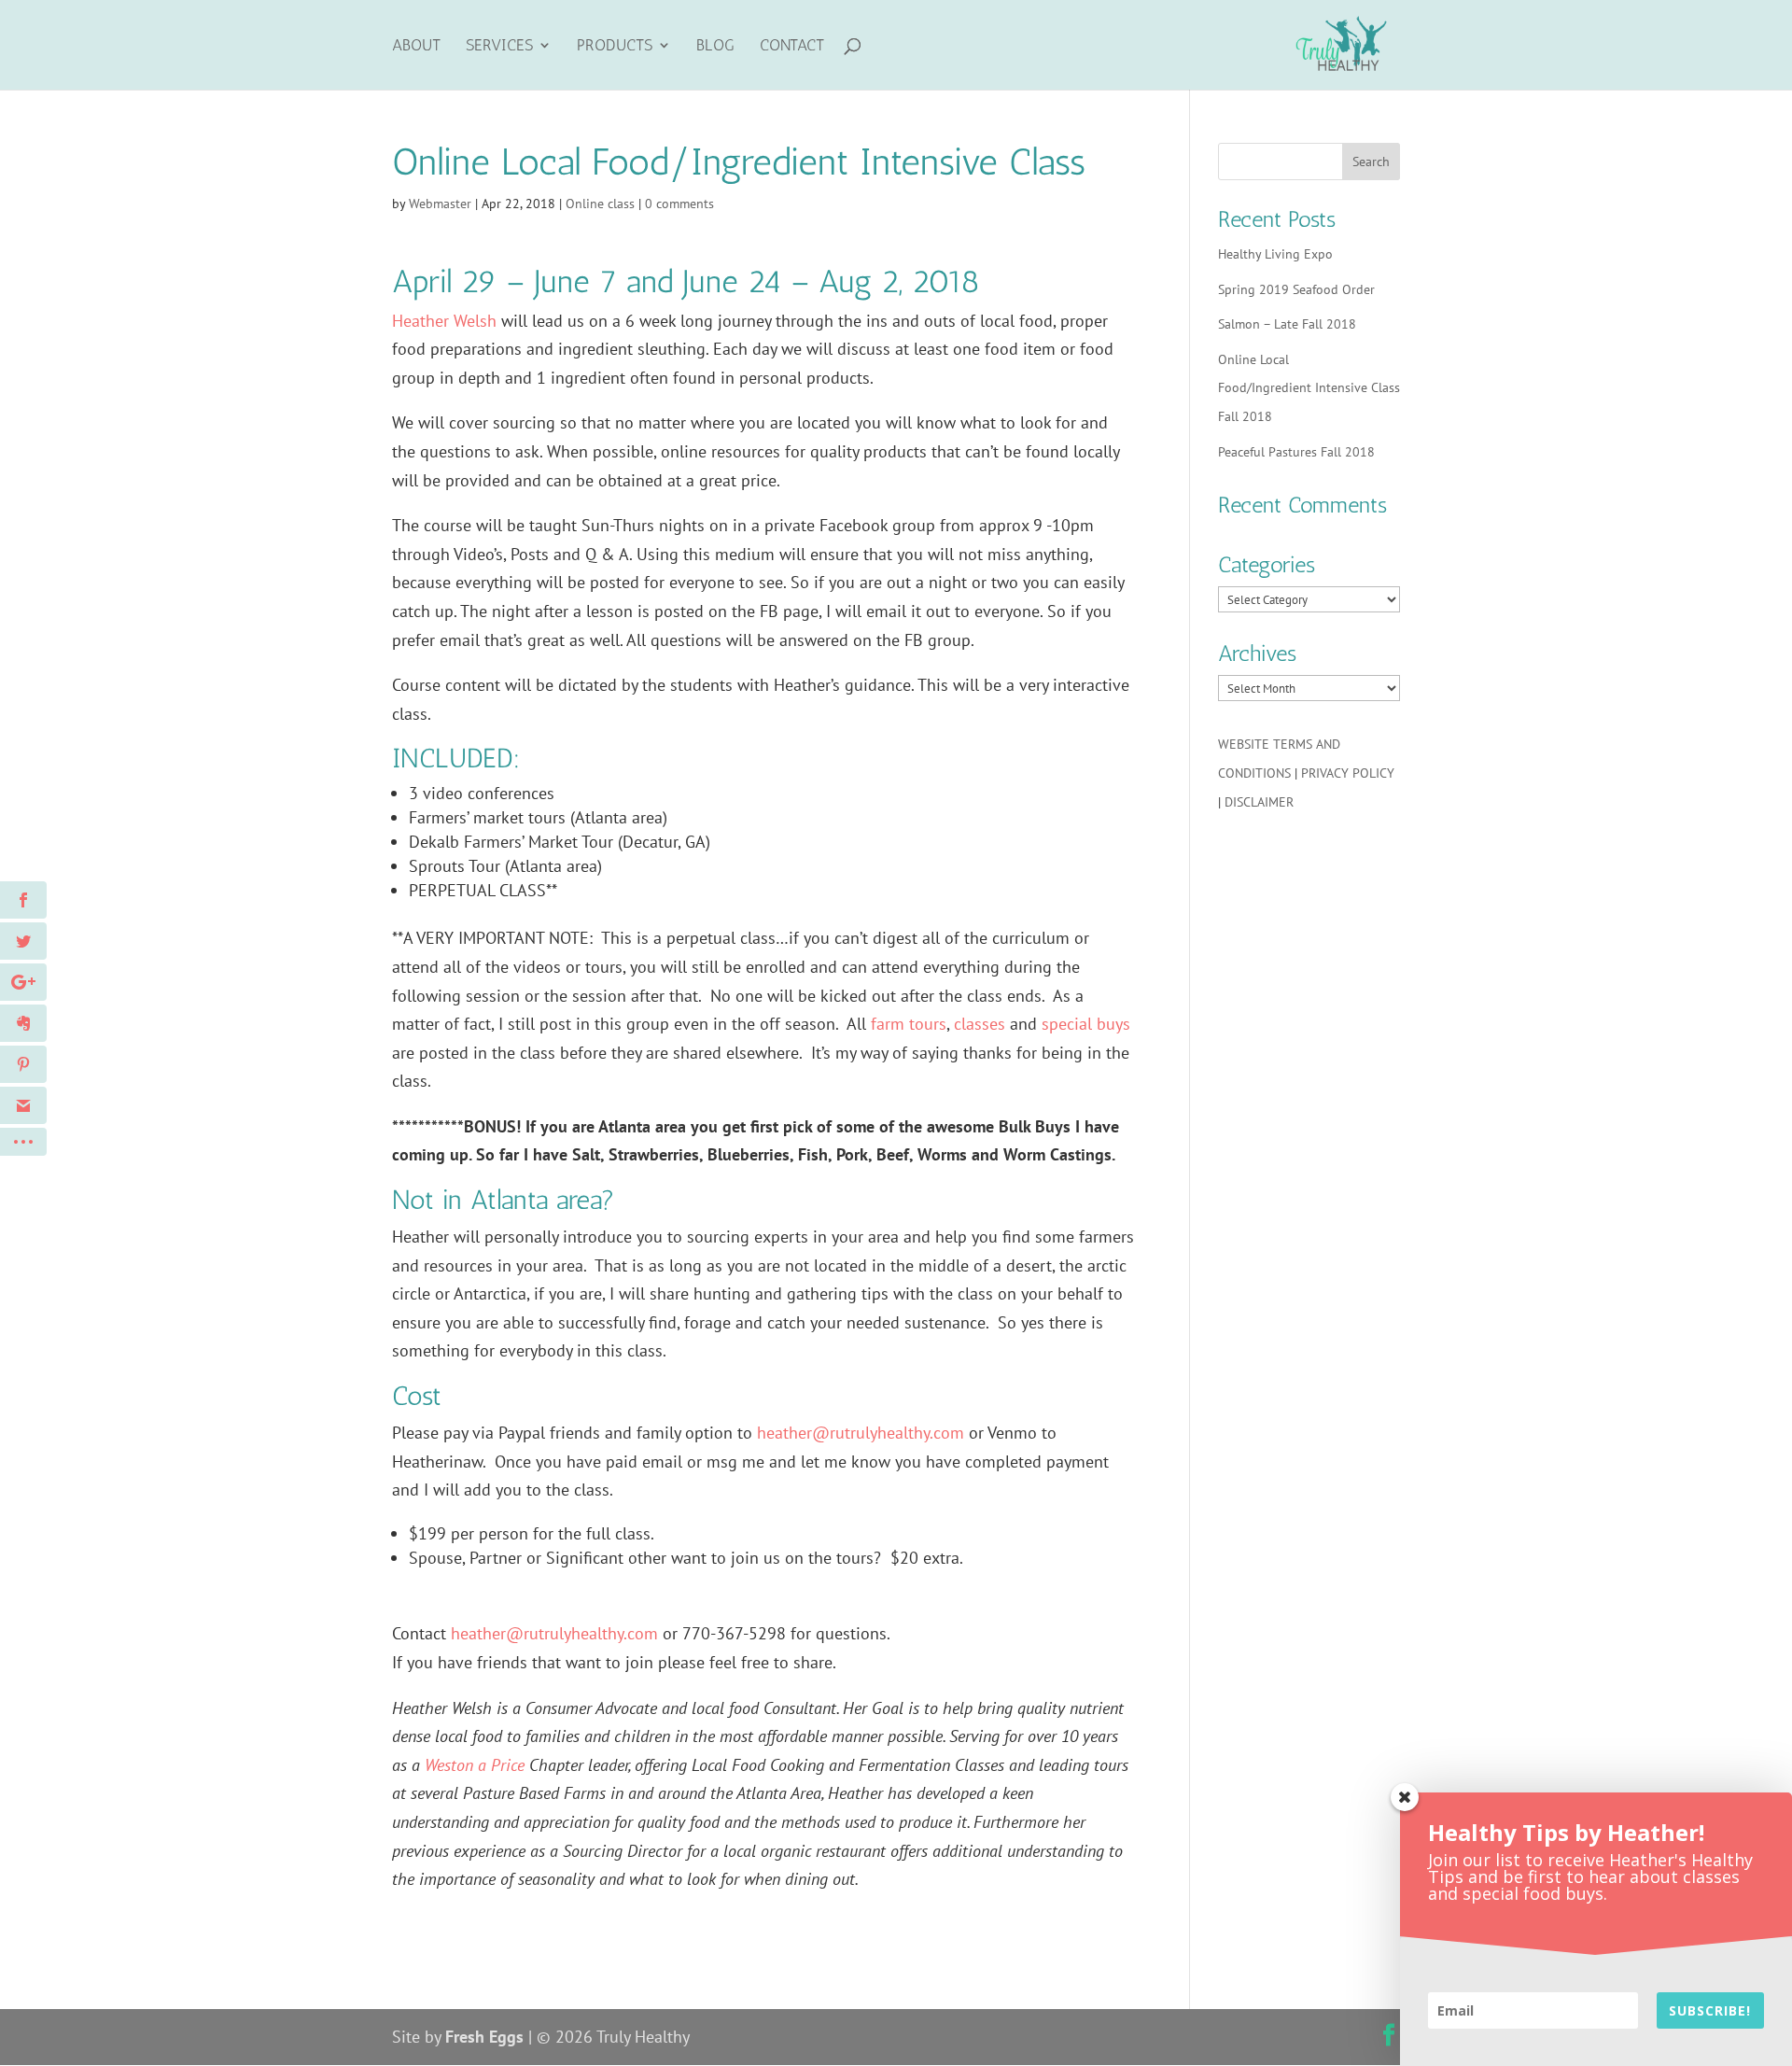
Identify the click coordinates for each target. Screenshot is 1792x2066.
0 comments (679, 204)
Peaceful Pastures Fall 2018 (1296, 452)
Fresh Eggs (484, 2037)
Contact (792, 46)
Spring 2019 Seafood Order (1296, 289)
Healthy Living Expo (1275, 254)
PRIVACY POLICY (1348, 773)
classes (980, 1024)
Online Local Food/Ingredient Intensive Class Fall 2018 (1309, 388)
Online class (600, 204)
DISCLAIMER (1259, 802)
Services (499, 46)
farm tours (909, 1024)
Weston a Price (475, 1765)
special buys (1086, 1024)
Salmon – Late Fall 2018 (1287, 324)
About (416, 46)
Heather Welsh (444, 321)
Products (615, 46)
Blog (715, 46)
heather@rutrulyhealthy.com (861, 1433)
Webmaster (440, 204)
